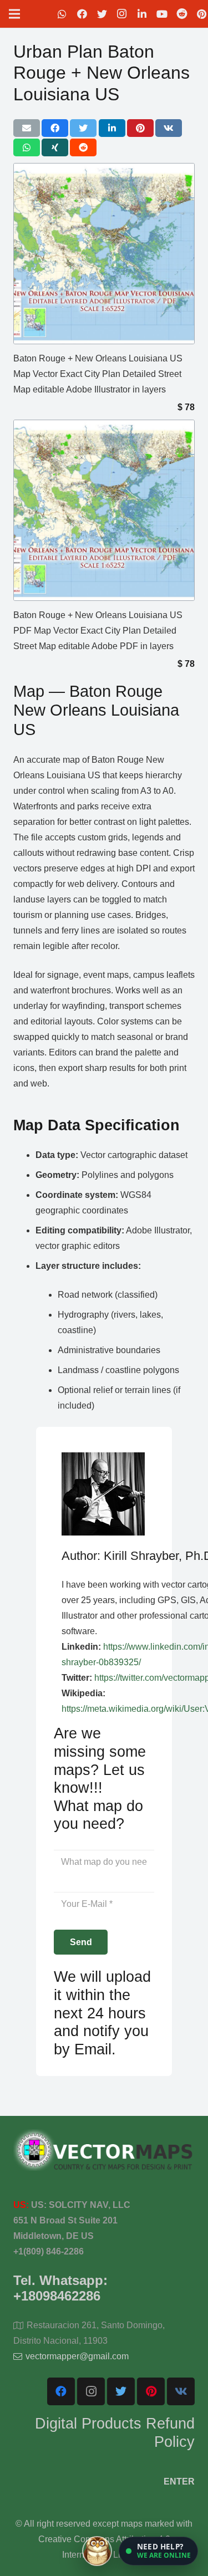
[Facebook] (82, 14)
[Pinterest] (151, 2391)
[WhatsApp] (62, 14)
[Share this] (55, 128)
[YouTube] (162, 14)
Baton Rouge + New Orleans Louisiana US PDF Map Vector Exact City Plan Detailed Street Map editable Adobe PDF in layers (98, 631)
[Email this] (27, 128)
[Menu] (14, 14)
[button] (158, 2551)
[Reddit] (182, 14)
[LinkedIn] (142, 14)
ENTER (179, 2481)
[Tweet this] (83, 128)
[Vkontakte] (181, 2391)
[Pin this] (140, 128)
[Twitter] (102, 14)
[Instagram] (122, 14)
